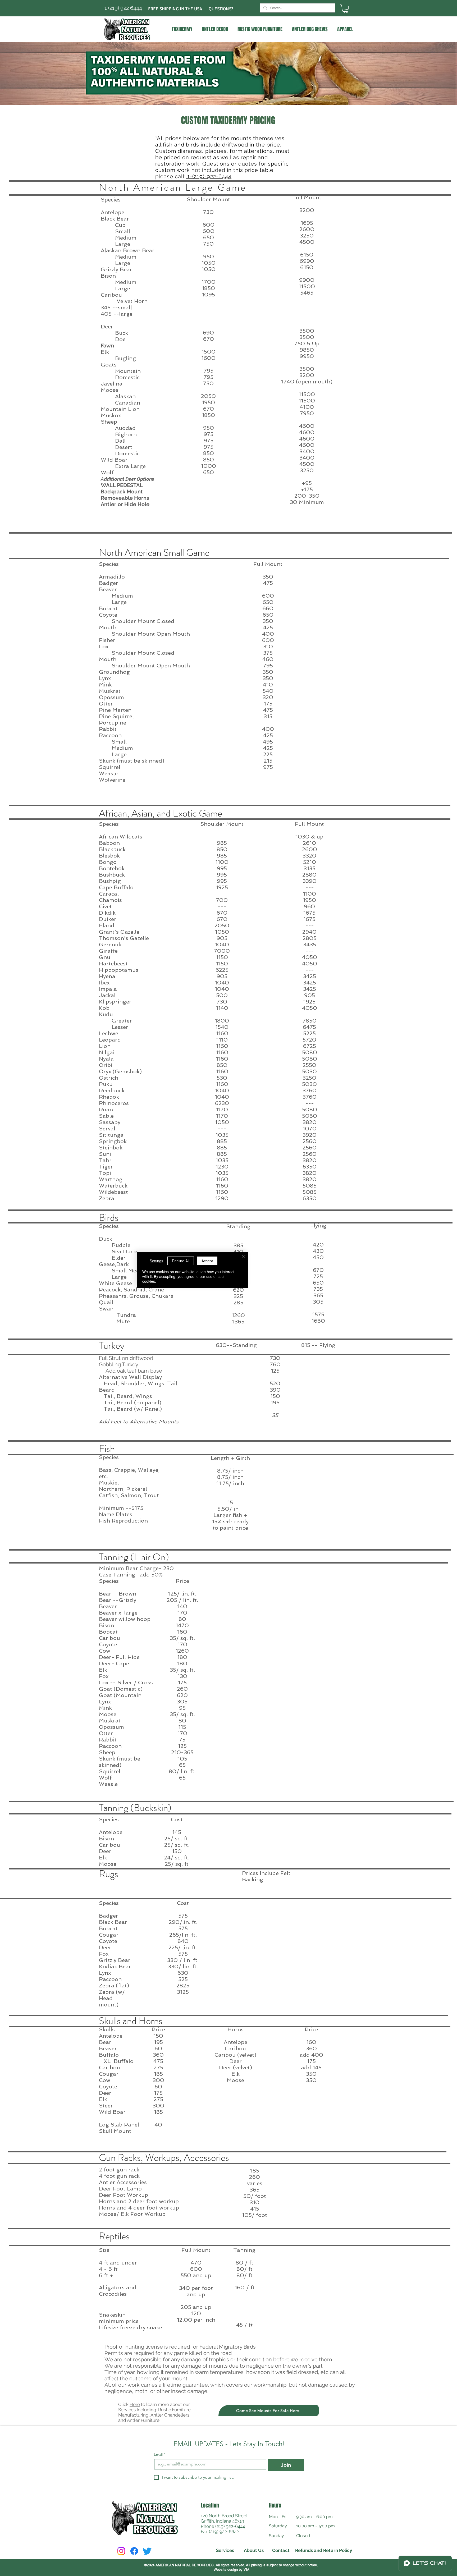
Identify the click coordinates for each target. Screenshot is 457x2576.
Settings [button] (156, 1261)
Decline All (181, 1261)
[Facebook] (134, 2551)
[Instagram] (121, 2551)
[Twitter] (147, 2551)
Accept (207, 1261)
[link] (345, 9)
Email (160, 2454)
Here (135, 2404)
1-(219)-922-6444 (209, 176)
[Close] (244, 1257)
